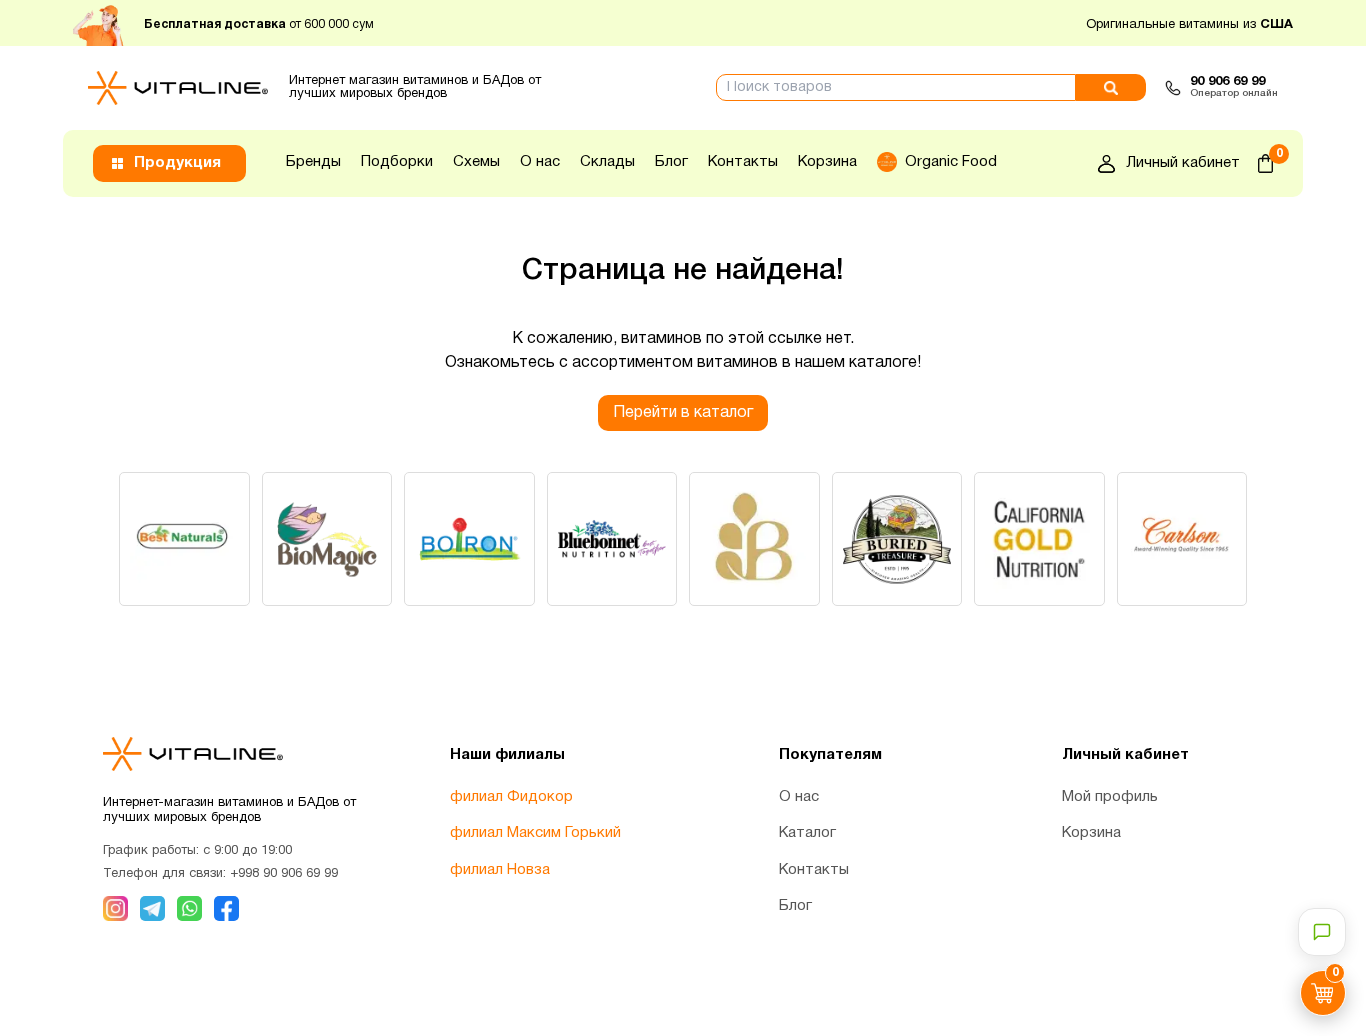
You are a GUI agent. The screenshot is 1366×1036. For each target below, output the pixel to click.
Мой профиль (1110, 797)
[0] (1265, 163)
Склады (607, 162)
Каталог (807, 833)
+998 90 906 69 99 (284, 874)
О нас (540, 162)
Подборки (397, 162)
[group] (184, 539)
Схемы (476, 162)
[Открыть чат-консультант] (1322, 932)
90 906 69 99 (1227, 82)
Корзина (827, 162)
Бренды (313, 162)
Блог (671, 162)
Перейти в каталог (683, 413)
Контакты (743, 162)
